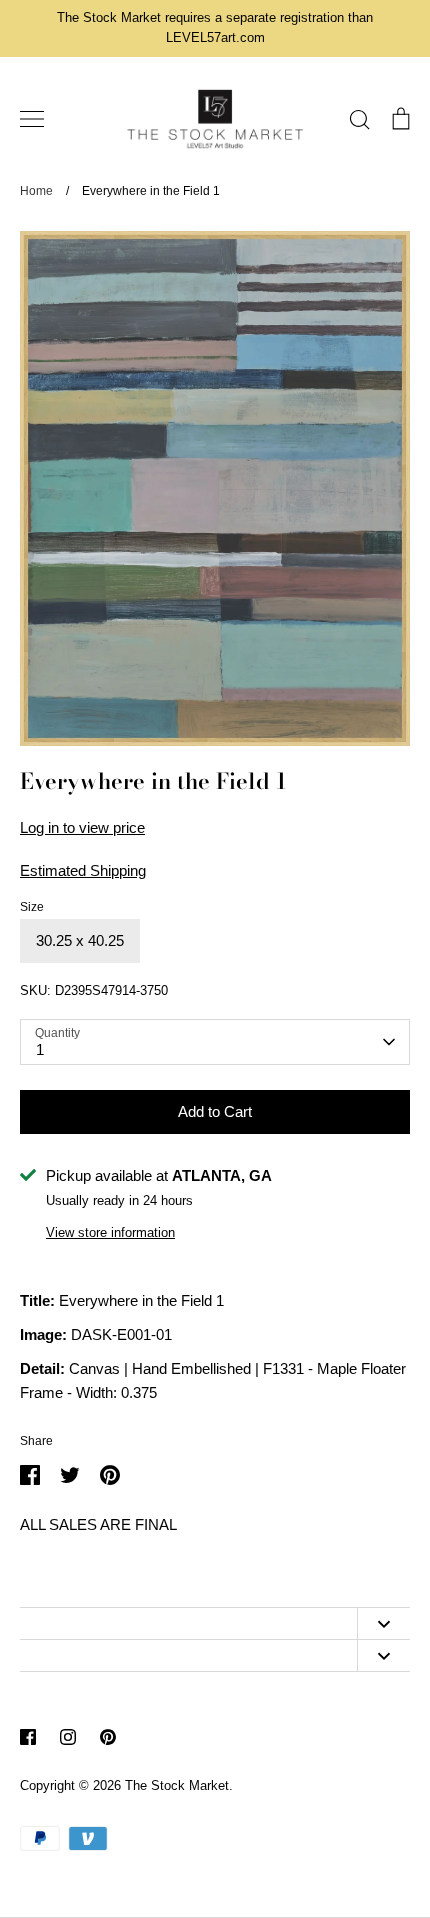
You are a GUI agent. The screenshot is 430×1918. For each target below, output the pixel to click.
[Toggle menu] (32, 119)
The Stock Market (177, 1785)
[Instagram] (68, 1737)
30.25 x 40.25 (80, 940)
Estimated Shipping (83, 870)
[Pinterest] (108, 1737)
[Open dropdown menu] (383, 1623)
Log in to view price (82, 827)
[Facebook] (28, 1737)
